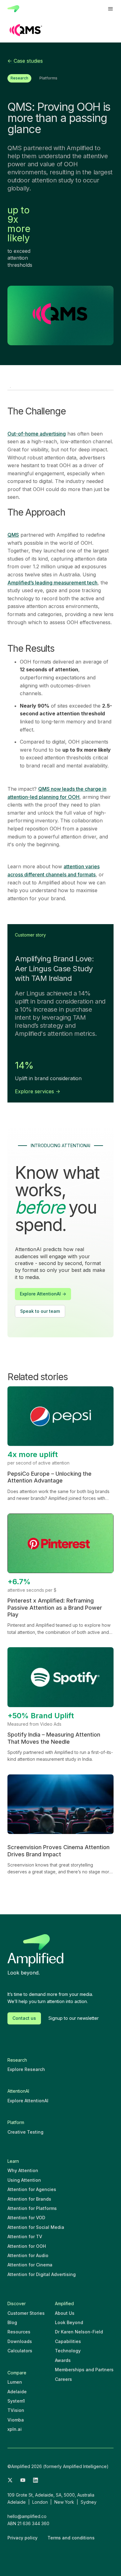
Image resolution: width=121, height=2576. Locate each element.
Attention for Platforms (32, 2208)
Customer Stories (26, 2313)
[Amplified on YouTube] (23, 2481)
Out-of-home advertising (37, 434)
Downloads (20, 2341)
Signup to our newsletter (74, 2018)
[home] (13, 9)
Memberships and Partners (84, 2370)
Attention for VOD (26, 2218)
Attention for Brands (29, 2199)
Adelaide (17, 2392)
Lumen (15, 2382)
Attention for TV (25, 2236)
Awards (63, 2360)
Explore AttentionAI (28, 2101)
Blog (12, 2322)
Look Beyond (69, 2322)
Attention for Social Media (36, 2227)
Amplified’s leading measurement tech (52, 583)
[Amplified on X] (10, 2481)
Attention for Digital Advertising (42, 2274)
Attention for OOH (27, 2246)
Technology (68, 2351)
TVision (16, 2410)
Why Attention (23, 2170)
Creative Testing (25, 2132)
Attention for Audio (28, 2255)
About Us (65, 2313)
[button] (110, 9)
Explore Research (26, 2069)
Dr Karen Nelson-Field (79, 2332)
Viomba (16, 2420)
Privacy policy (22, 2538)
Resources (19, 2332)
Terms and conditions (71, 2538)
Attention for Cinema (30, 2265)
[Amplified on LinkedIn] (36, 2481)
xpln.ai (15, 2429)
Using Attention (24, 2180)
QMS (13, 535)
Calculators (20, 2351)
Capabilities (68, 2341)
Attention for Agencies (32, 2189)
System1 (16, 2401)
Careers (63, 2379)
